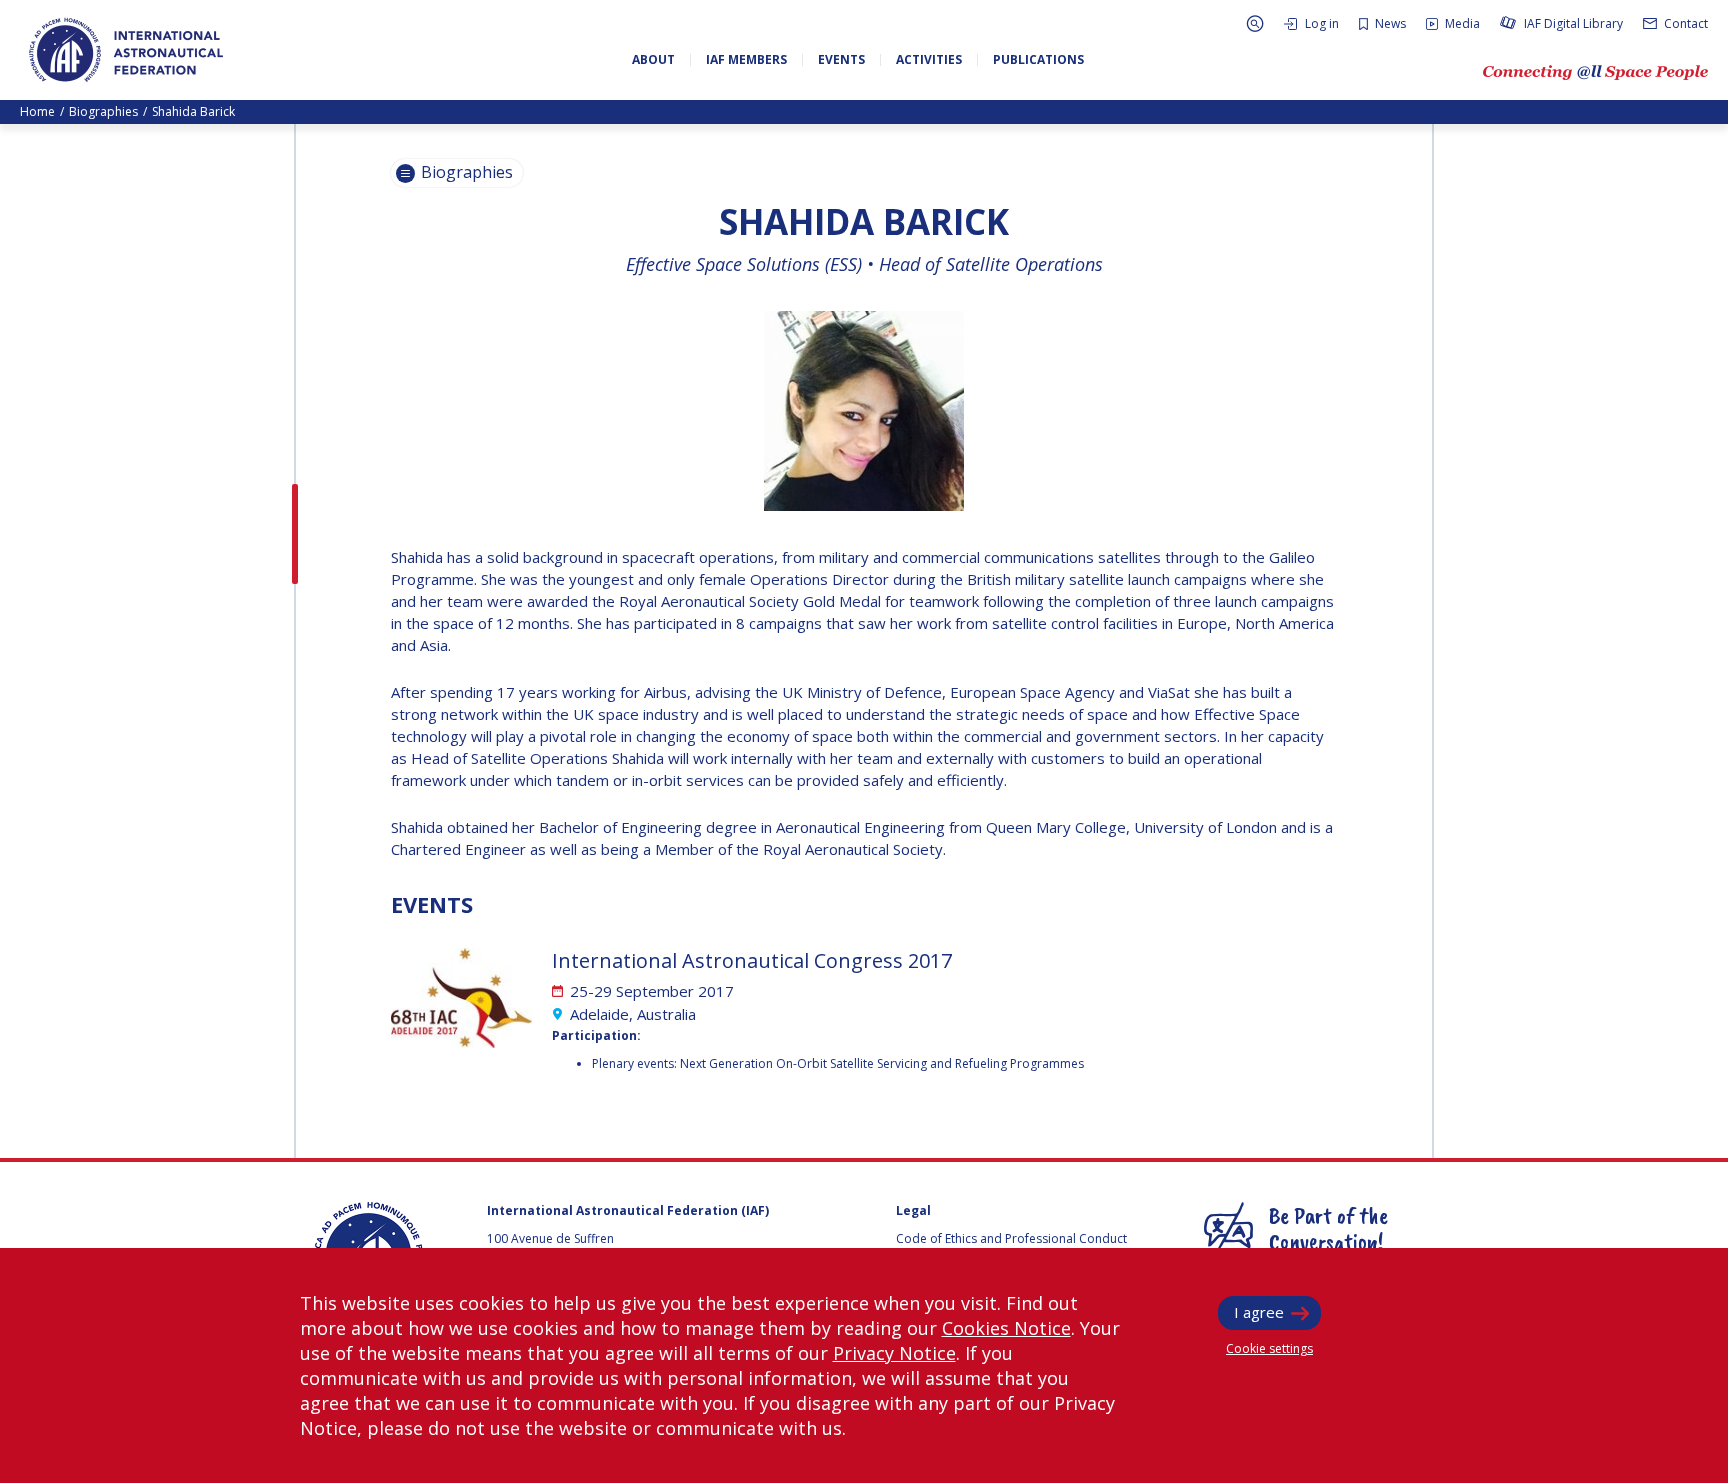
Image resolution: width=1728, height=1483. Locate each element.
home (37, 111)
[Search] (1255, 23)
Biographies (103, 111)
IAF (126, 50)
